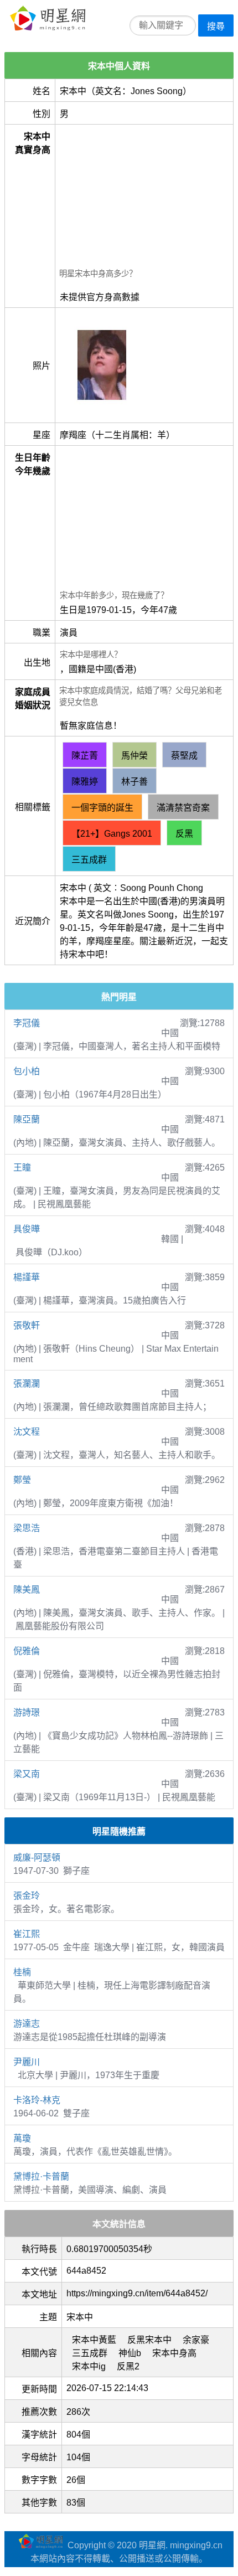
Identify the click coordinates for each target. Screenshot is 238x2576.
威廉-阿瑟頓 (37, 1858)
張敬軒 (27, 1325)
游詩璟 (27, 1712)
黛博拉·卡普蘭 (41, 2176)
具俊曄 (27, 1229)
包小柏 (27, 1071)
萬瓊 (22, 2138)
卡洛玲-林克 (37, 2100)
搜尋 (216, 26)
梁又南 (27, 1774)
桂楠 (22, 1972)
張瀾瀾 (27, 1384)
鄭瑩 (22, 1480)
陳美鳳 (27, 1590)
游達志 (27, 2024)
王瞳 (22, 1168)
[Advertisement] (144, 198)
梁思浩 (27, 1528)
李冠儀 (27, 1023)
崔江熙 (27, 1934)
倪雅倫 (27, 1651)
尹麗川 (27, 2062)
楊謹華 (27, 1277)
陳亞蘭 (27, 1119)
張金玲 (27, 1896)
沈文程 (27, 1432)
